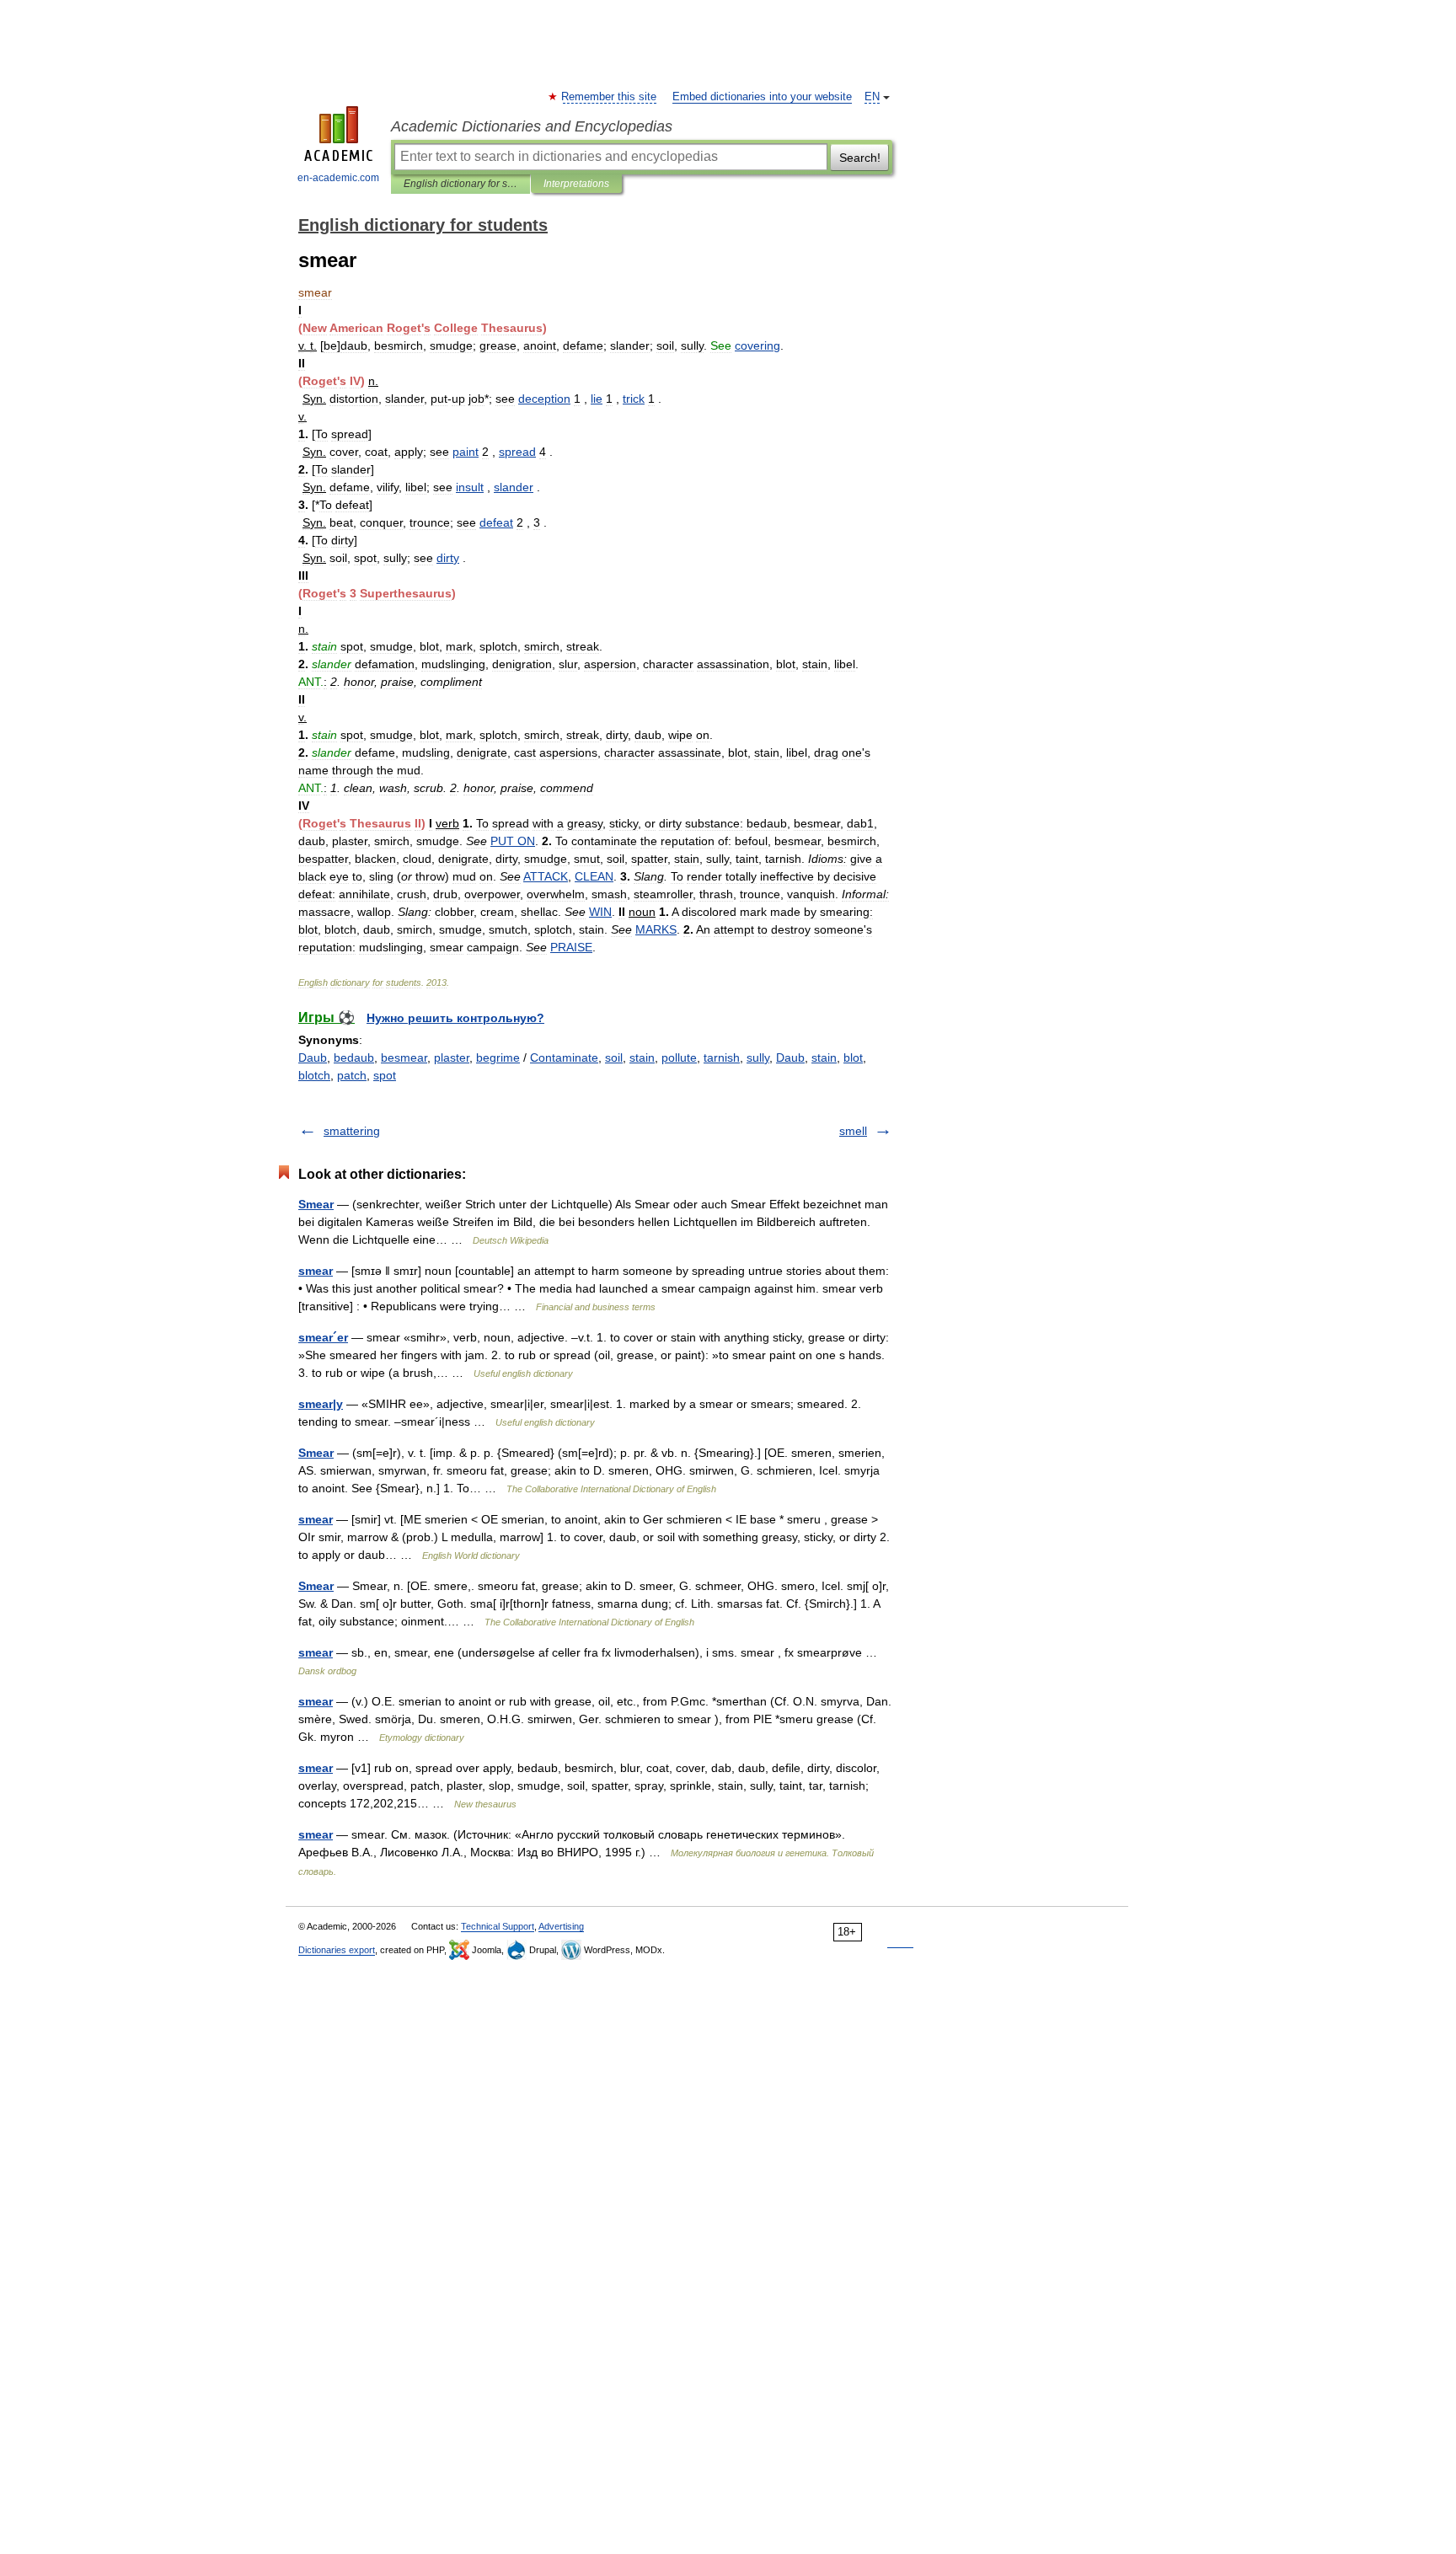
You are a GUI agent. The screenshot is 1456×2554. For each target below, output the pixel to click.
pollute (679, 1057)
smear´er (323, 1337)
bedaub (354, 1057)
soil (614, 1057)
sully (758, 1057)
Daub (313, 1057)
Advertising (561, 1926)
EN (872, 97)
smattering (352, 1131)
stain (642, 1057)
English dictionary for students (460, 184)
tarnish (722, 1057)
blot (853, 1057)
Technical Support (498, 1926)
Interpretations (576, 184)
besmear (404, 1057)
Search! (860, 158)
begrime (498, 1057)
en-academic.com (338, 178)
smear (316, 1271)
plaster (452, 1057)
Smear (316, 1204)
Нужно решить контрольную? (455, 1018)
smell (853, 1131)
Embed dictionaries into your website (762, 97)
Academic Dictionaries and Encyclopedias (532, 126)
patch (352, 1075)
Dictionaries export (337, 1950)
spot (385, 1075)
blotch (314, 1075)
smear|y (321, 1404)
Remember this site (610, 97)
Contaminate (564, 1057)
